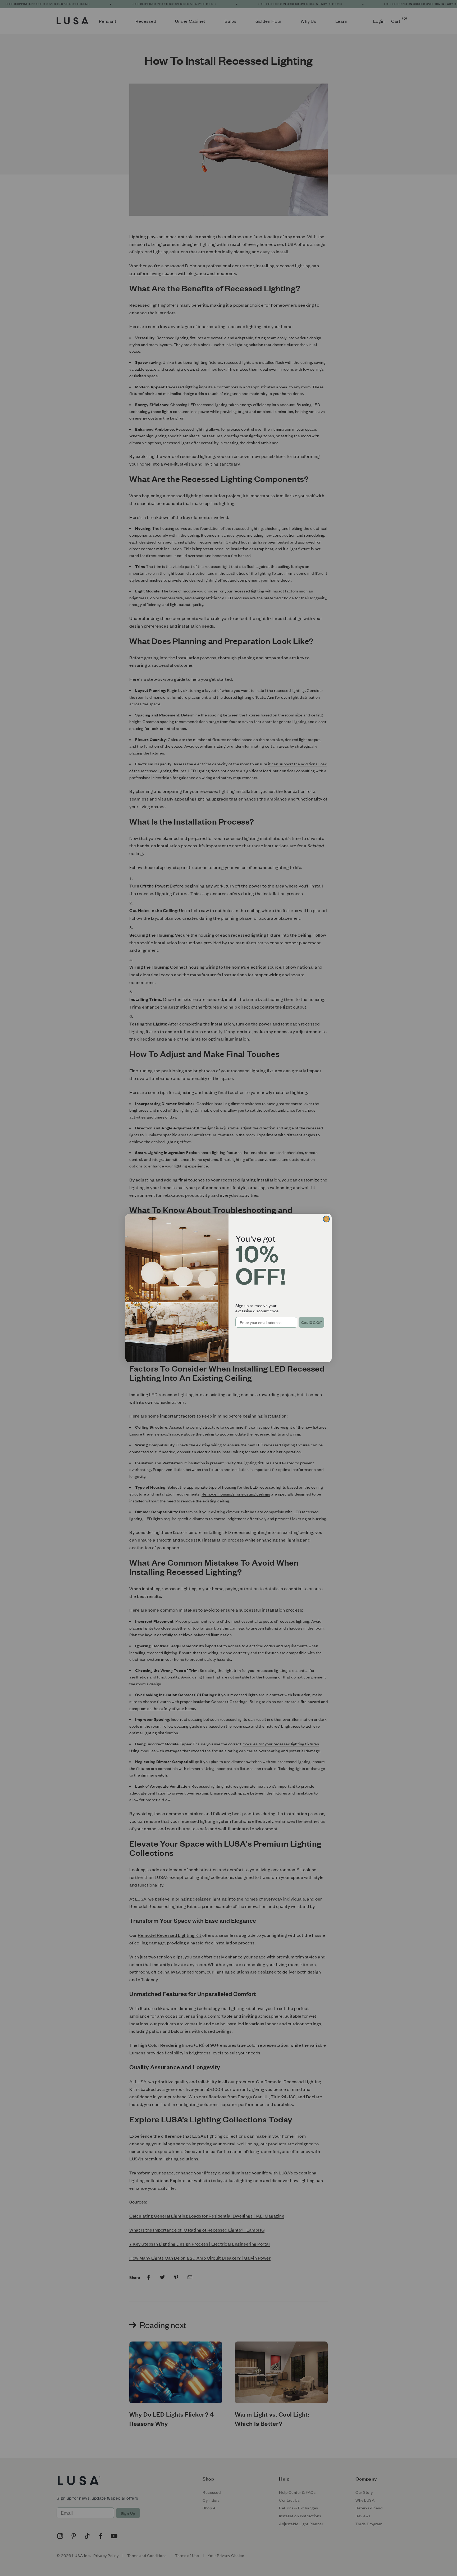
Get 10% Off (311, 1322)
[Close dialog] (326, 1219)
